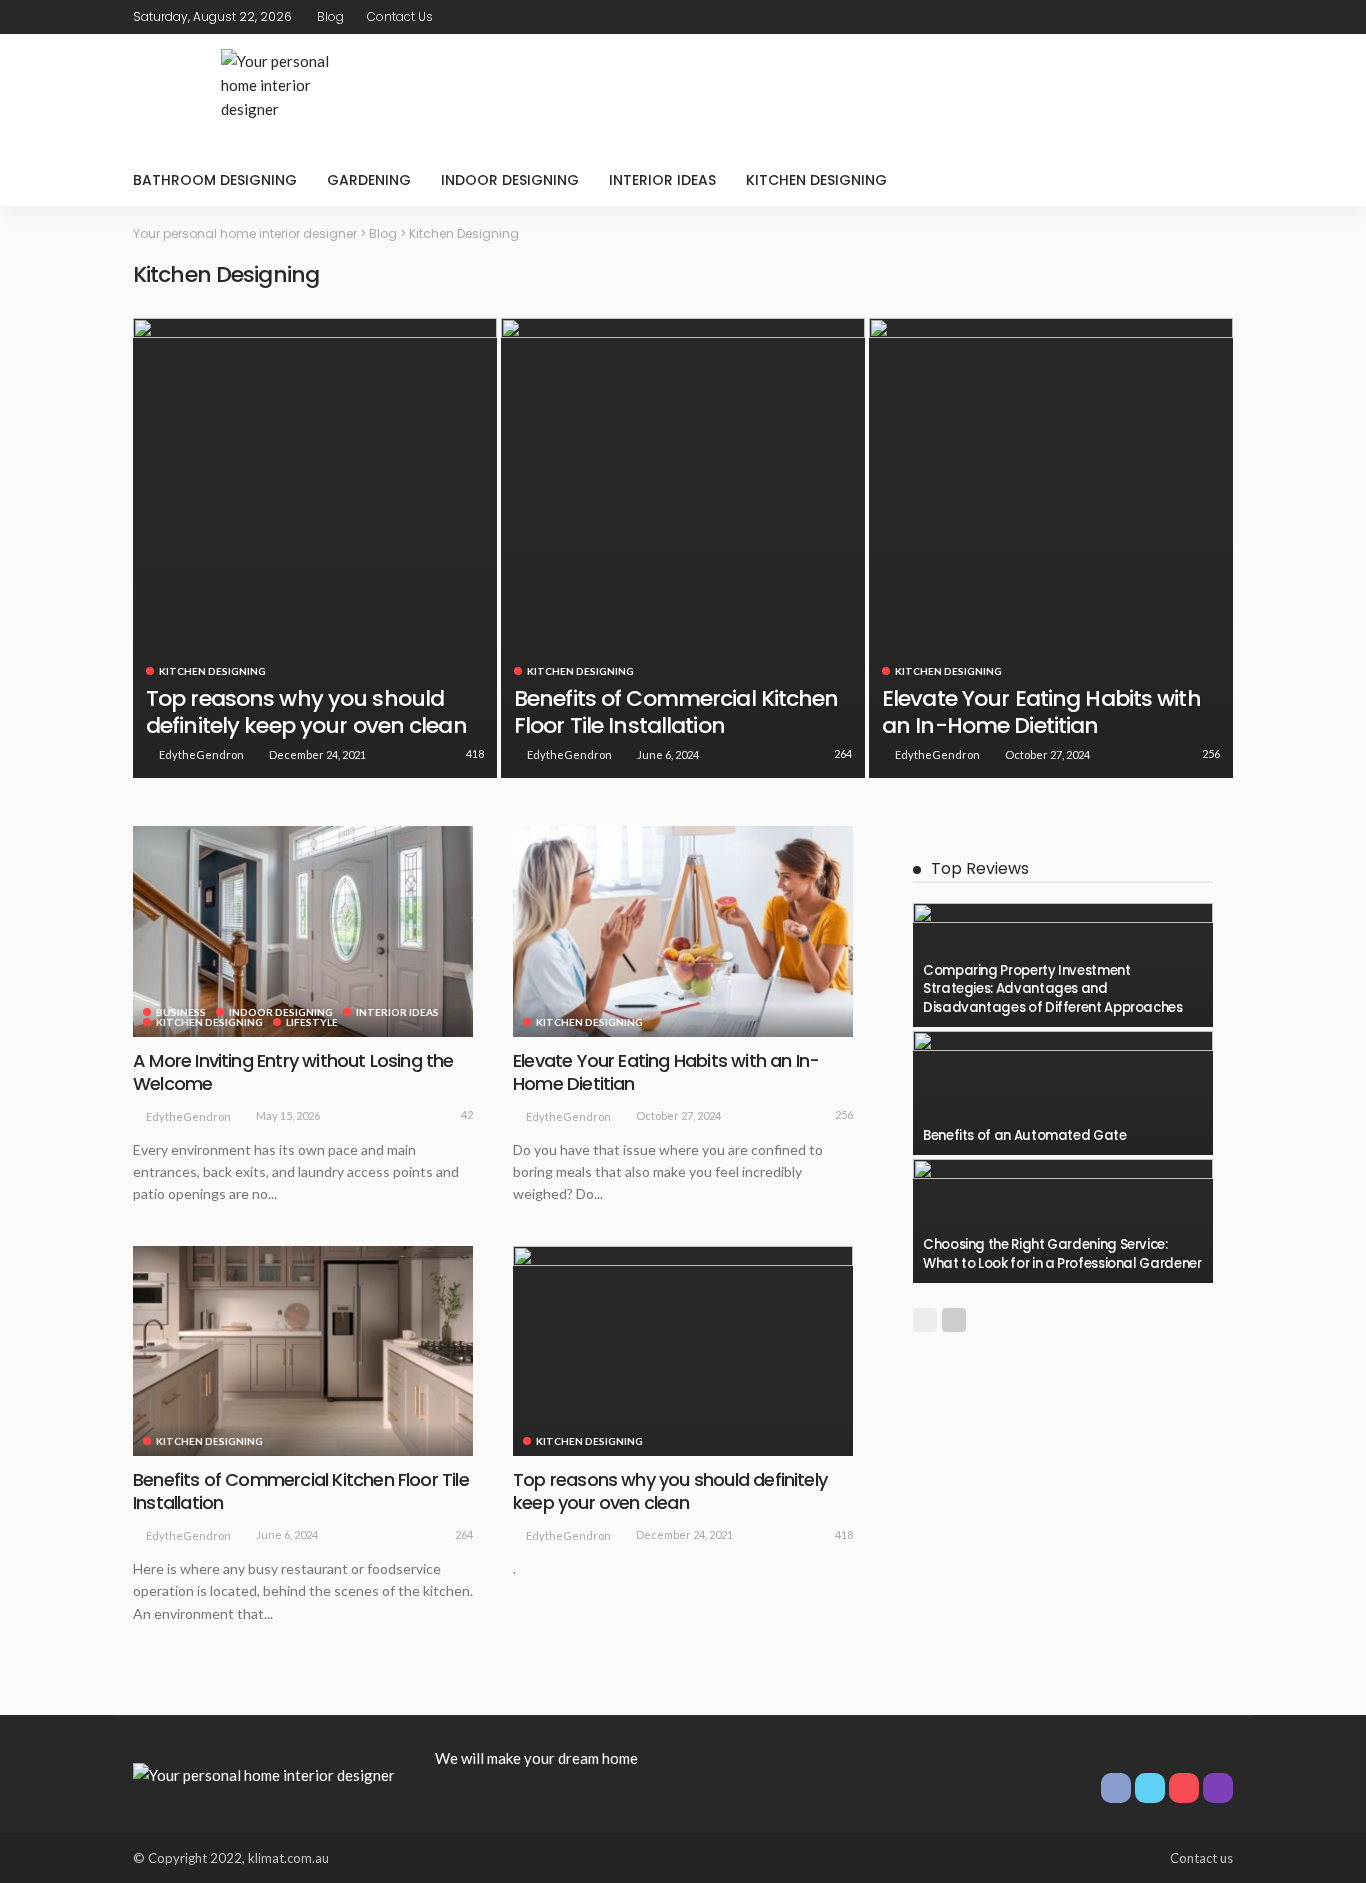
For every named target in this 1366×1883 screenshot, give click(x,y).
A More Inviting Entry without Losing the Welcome (293, 1072)
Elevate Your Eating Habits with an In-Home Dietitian (1041, 711)
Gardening (369, 180)
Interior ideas (662, 180)
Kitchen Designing (816, 180)
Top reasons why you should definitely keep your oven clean (306, 711)
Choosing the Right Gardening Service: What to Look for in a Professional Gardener (1062, 1253)
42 (467, 1114)
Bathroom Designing (215, 180)
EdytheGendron (201, 754)
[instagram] (1220, 17)
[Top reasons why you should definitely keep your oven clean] (315, 548)
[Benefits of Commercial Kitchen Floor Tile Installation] (683, 548)
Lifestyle (312, 1022)
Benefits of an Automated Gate (1025, 1135)
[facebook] (1142, 17)
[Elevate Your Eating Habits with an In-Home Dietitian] (1051, 548)
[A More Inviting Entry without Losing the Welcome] (303, 931)
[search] (1207, 180)
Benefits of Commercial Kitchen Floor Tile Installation (676, 711)
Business (181, 1012)
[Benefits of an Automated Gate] (1063, 1093)
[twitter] (1168, 17)
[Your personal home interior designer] (264, 1773)
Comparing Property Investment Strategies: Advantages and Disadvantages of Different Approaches (1053, 989)
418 (475, 753)
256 (1211, 753)
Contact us (400, 16)
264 (843, 753)
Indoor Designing (510, 180)
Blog (330, 16)
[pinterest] (1194, 17)
